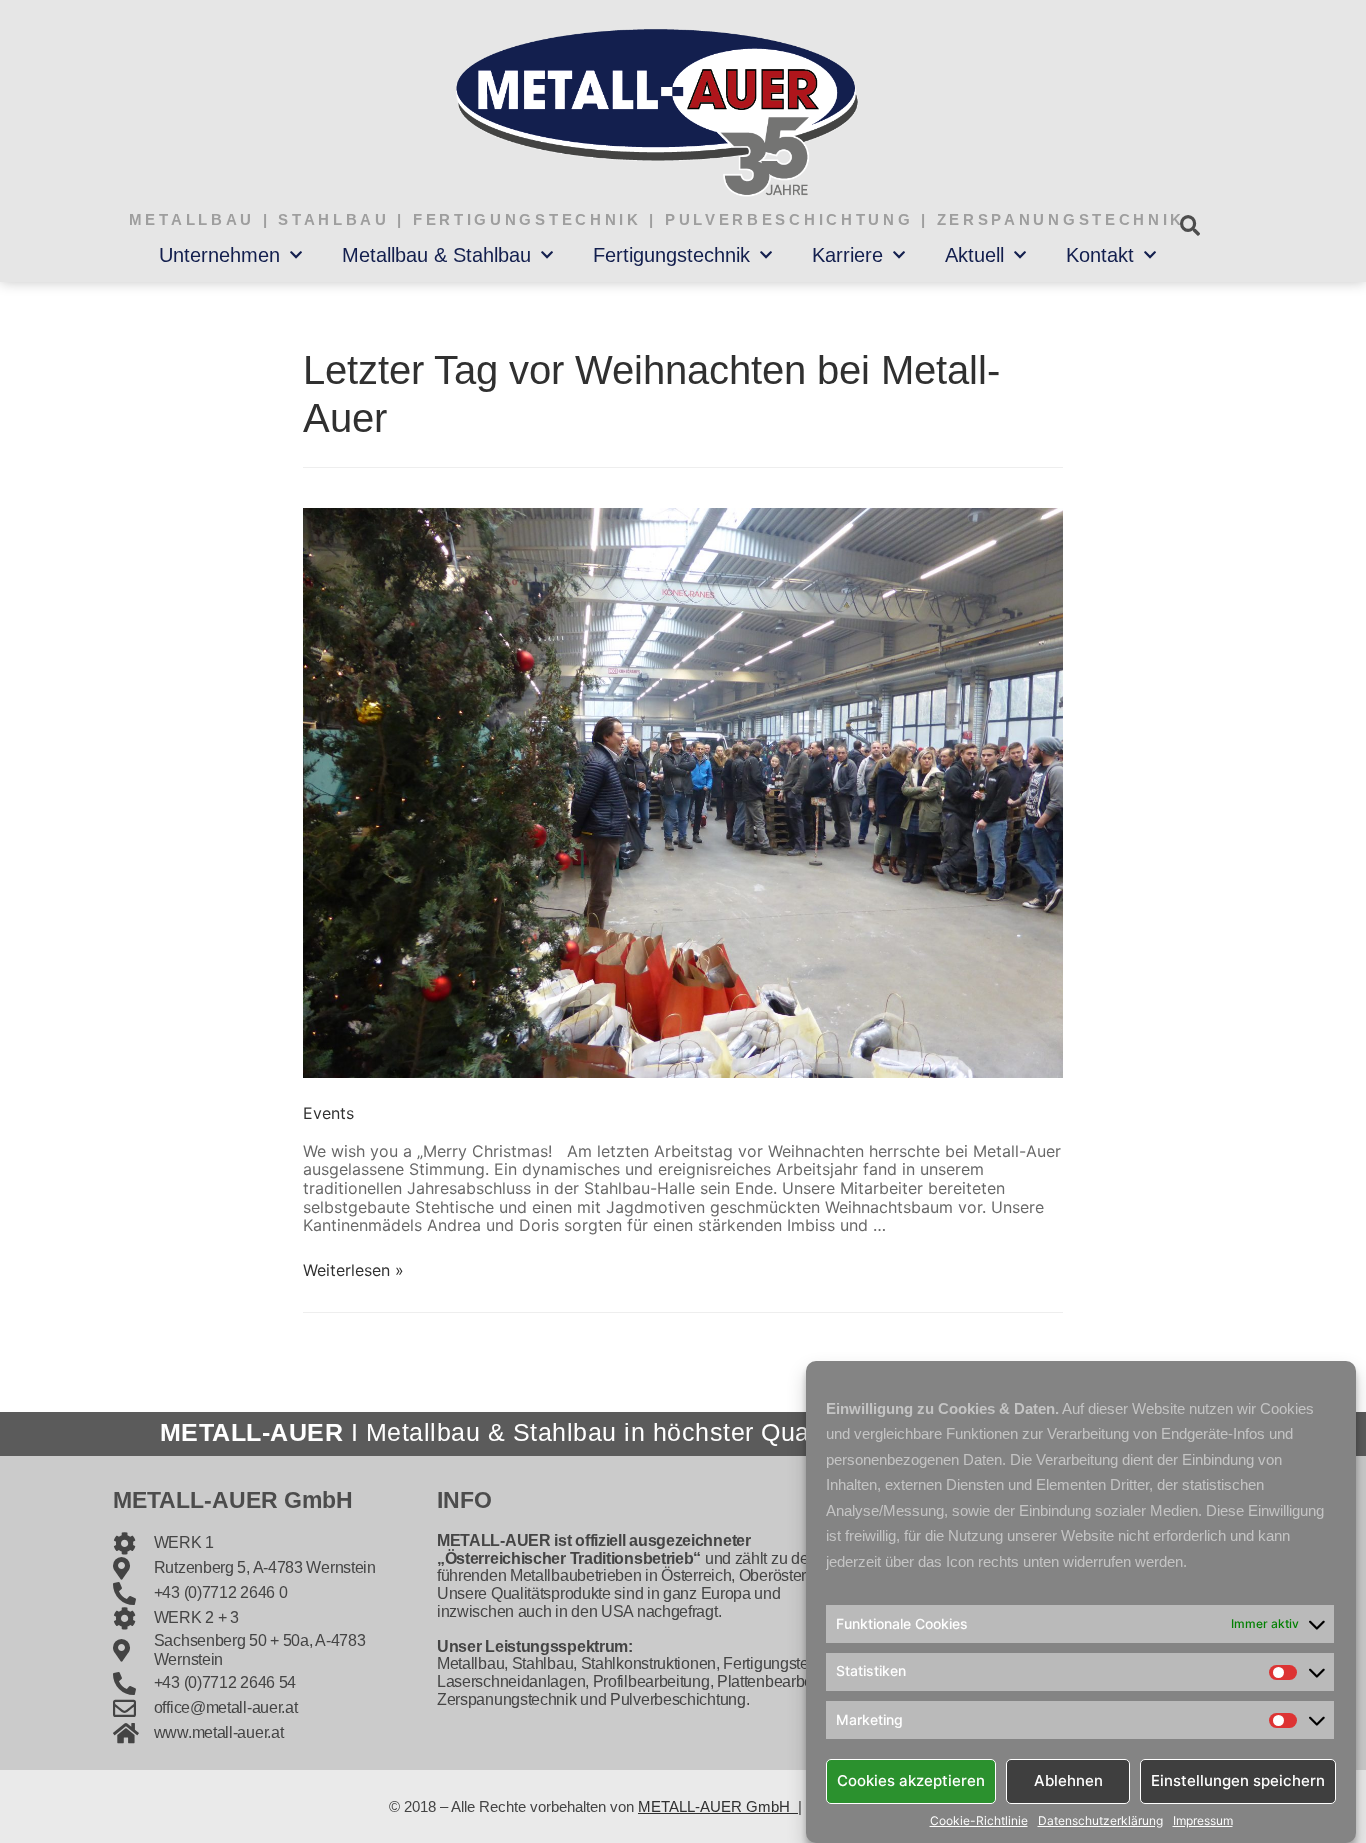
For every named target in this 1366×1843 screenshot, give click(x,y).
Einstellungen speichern (1238, 1780)
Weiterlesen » (353, 1270)
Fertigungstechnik (671, 255)
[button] (1189, 225)
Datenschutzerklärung (1100, 1821)
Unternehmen (219, 255)
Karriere (847, 255)
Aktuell (974, 255)
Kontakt (1100, 255)
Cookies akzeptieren (911, 1780)
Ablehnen (1068, 1780)
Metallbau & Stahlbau (436, 255)
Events (328, 1113)
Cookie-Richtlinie (979, 1821)
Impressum (1203, 1821)
